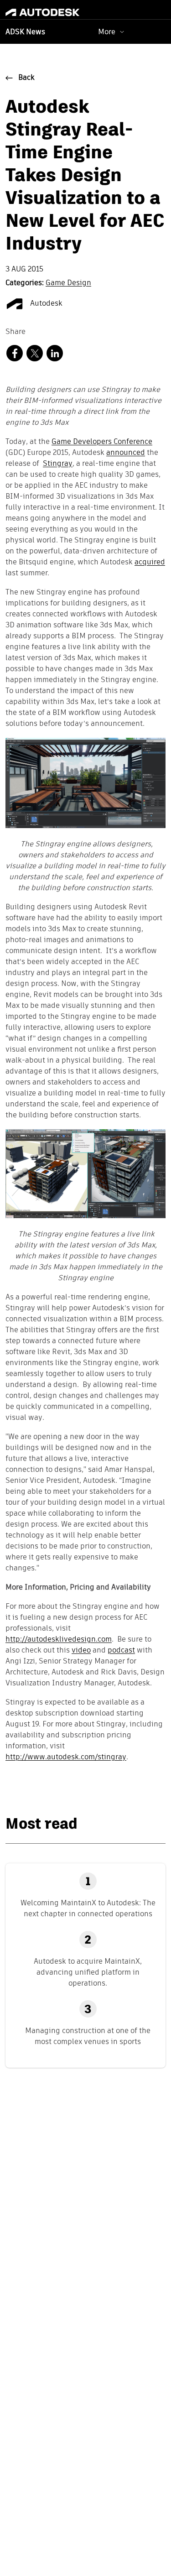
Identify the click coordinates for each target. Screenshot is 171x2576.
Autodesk (45, 304)
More (107, 32)
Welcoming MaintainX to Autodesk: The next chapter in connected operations (88, 1908)
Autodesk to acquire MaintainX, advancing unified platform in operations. (88, 1972)
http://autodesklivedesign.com (59, 1640)
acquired (150, 563)
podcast (121, 1651)
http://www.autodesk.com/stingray (66, 1757)
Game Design (68, 283)
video (81, 1651)
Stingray (58, 464)
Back (26, 78)
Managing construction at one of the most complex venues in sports (88, 2036)
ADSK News (25, 32)
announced (126, 453)
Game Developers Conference (102, 442)
